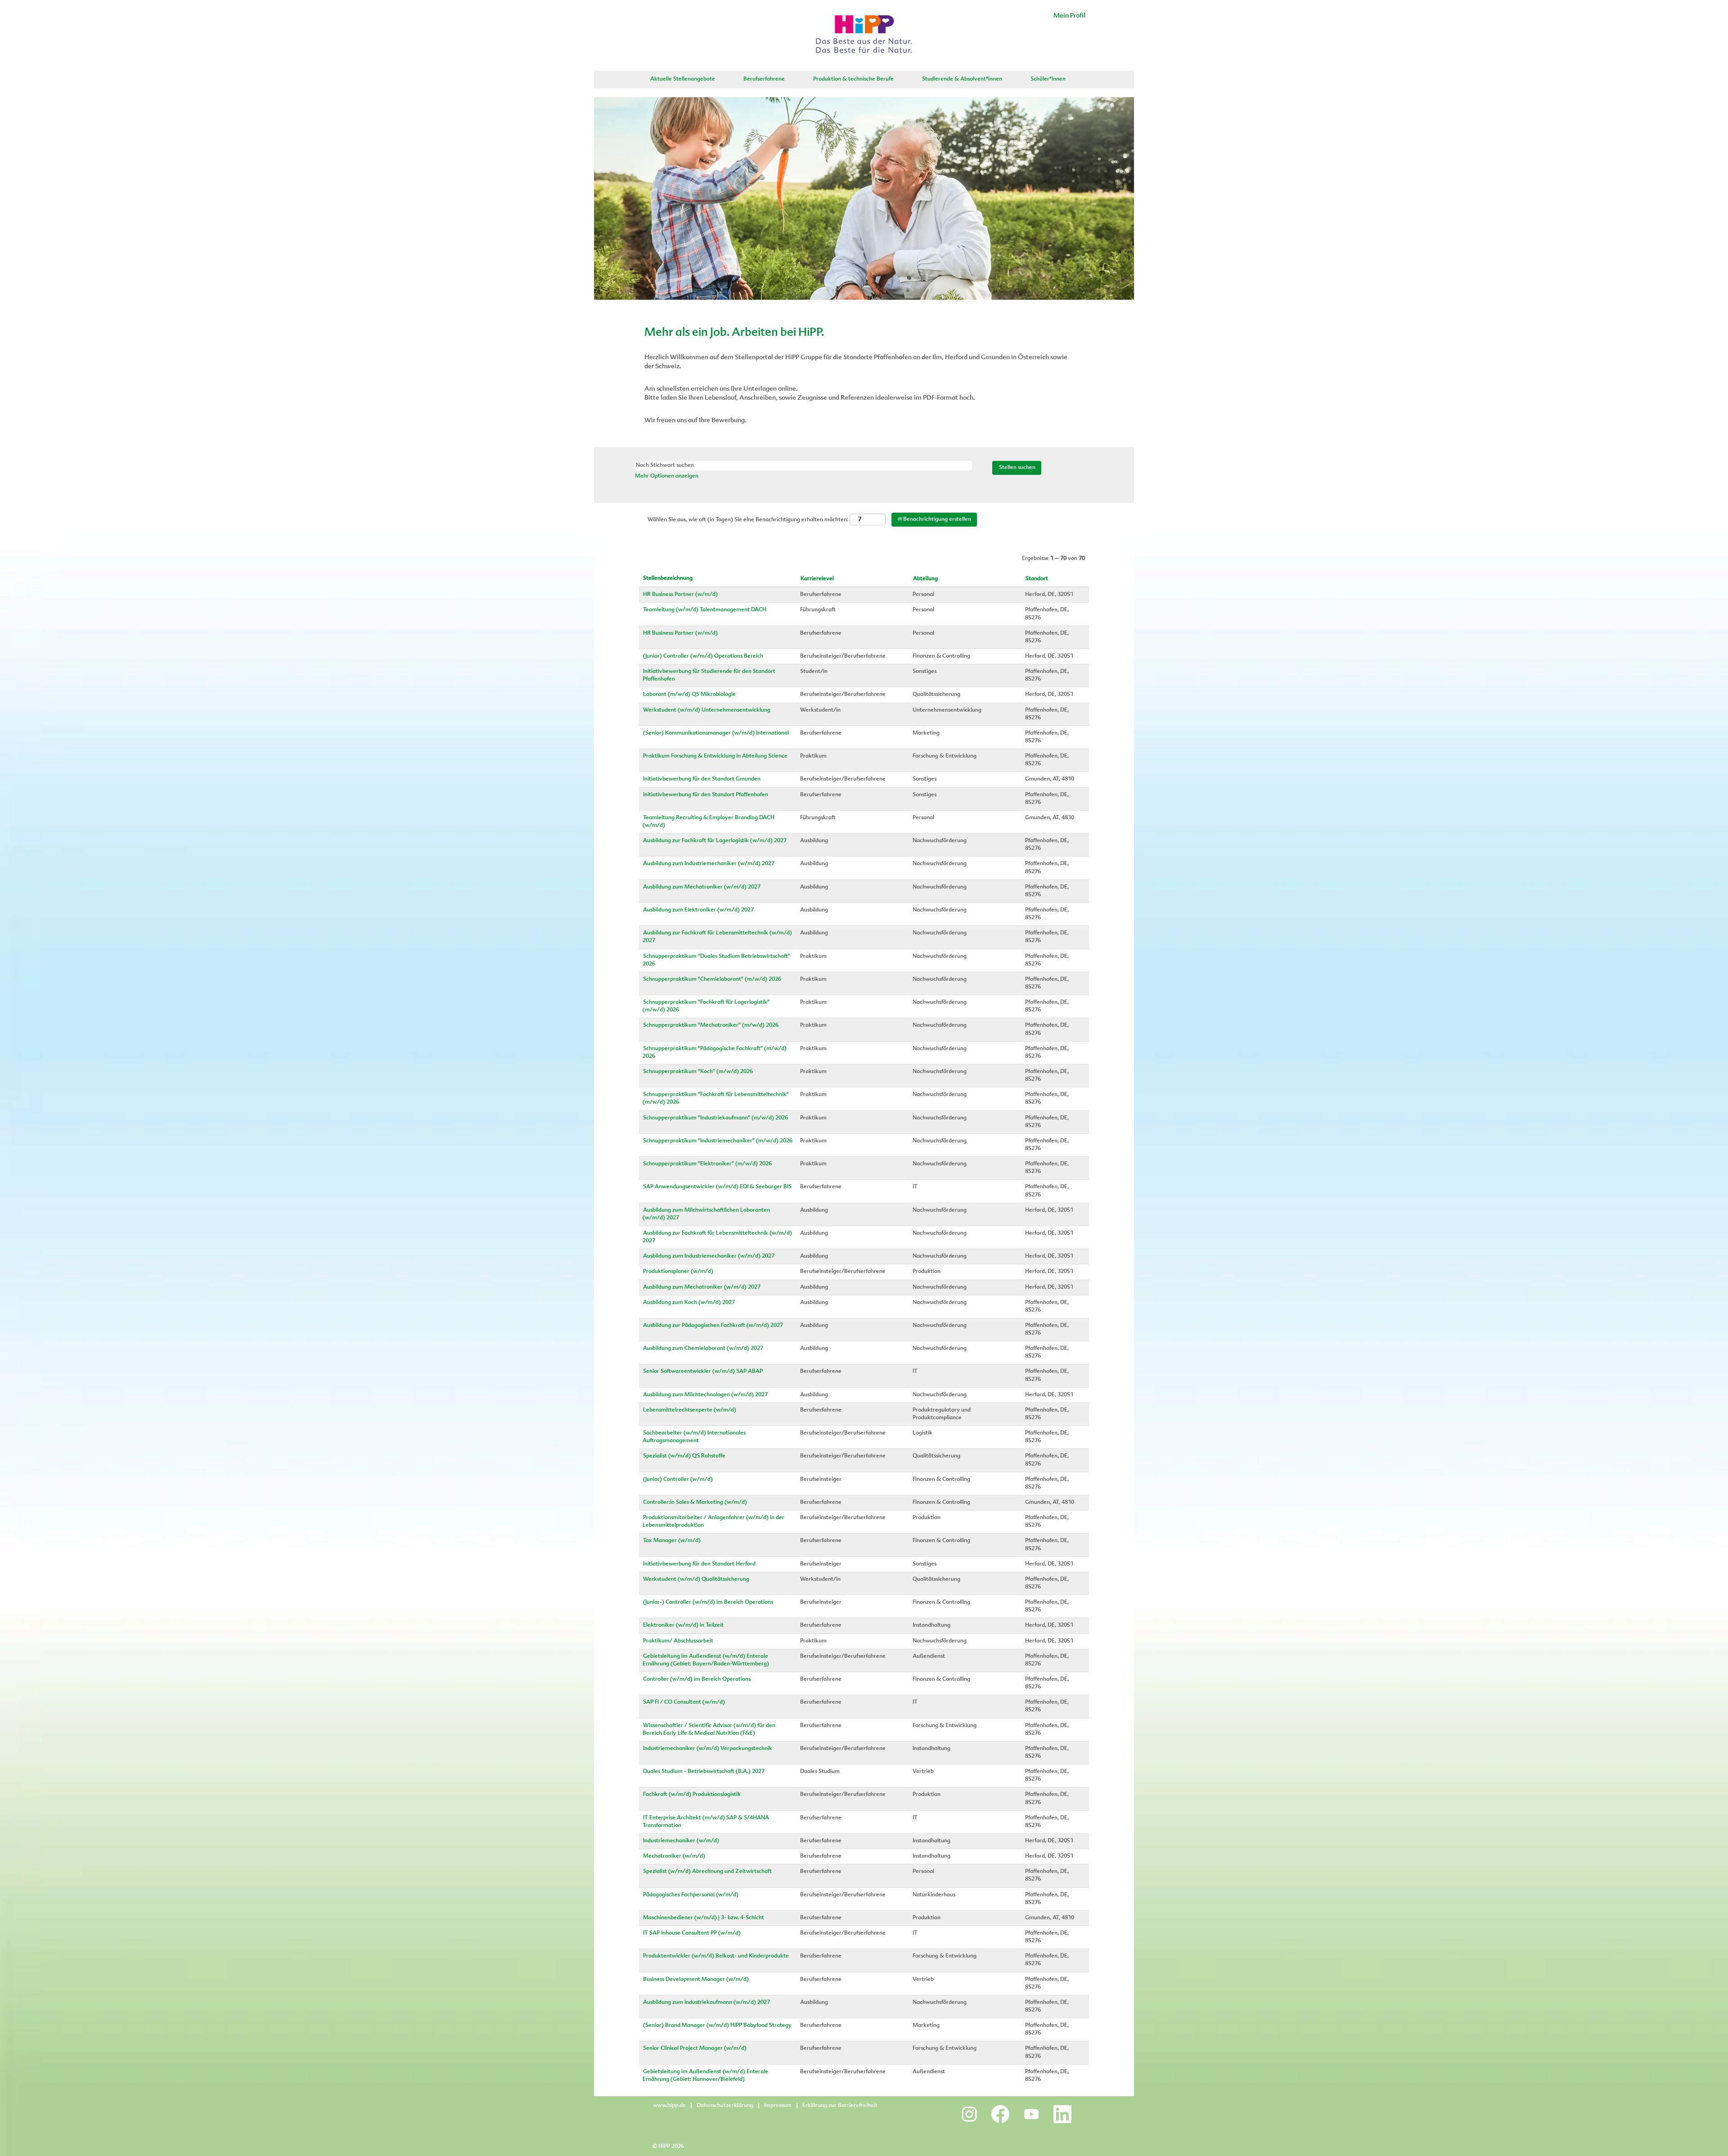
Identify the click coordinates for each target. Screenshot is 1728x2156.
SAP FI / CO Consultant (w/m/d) (684, 1702)
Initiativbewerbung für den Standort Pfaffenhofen (706, 795)
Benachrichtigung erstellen (936, 519)
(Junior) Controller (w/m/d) (678, 1479)
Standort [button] (1037, 579)
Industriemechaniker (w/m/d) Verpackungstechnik (708, 1749)
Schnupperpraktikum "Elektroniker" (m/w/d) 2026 (707, 1164)
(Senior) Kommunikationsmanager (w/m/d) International (716, 733)
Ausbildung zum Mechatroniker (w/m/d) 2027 (702, 887)
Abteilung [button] (925, 579)
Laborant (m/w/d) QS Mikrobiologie (689, 695)
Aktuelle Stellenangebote (683, 79)
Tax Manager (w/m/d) (672, 1541)
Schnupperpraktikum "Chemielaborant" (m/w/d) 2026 (712, 979)
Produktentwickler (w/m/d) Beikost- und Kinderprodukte (716, 1956)
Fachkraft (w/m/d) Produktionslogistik (692, 1795)
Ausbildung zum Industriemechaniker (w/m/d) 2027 (709, 864)
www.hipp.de (669, 2106)
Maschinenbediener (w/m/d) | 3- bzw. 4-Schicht (704, 1918)
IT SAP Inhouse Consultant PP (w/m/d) (692, 1933)
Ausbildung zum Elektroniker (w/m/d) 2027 (698, 910)
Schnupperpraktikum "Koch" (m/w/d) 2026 (698, 1072)
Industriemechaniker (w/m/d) (681, 1841)
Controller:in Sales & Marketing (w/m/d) (695, 1502)
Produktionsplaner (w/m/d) (678, 1272)
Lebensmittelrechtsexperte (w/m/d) (690, 1410)
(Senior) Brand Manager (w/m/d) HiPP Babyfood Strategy (717, 2025)
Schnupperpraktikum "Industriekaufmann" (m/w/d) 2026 (715, 1118)
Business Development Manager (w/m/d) (696, 1980)
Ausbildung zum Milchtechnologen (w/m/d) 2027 (705, 1395)
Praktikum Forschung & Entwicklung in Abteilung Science (715, 756)
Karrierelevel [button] (817, 579)
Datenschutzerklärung (725, 2106)
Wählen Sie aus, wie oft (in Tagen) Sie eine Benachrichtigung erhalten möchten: (748, 520)
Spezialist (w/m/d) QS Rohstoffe (684, 1456)
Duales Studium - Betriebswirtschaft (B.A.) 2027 (704, 1772)
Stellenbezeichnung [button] (668, 578)
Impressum (778, 2106)
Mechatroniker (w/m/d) (674, 1856)
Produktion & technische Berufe (853, 79)
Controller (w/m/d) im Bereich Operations (697, 1679)
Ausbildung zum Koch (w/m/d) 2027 (689, 1303)
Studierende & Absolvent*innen (962, 79)
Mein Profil (1069, 16)
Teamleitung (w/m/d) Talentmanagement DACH (705, 610)
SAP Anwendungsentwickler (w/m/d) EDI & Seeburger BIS (717, 1187)
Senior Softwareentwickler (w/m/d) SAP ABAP (703, 1371)
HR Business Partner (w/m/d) (680, 595)
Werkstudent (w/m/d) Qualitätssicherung (696, 1579)
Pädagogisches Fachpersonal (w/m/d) (691, 1895)
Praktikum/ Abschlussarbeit (678, 1641)
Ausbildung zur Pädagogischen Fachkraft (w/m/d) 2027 (713, 1326)
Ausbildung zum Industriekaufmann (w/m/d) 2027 (706, 2003)
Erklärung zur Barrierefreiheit (840, 2106)
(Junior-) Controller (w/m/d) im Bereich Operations (708, 1602)
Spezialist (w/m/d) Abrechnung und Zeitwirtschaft (707, 1872)
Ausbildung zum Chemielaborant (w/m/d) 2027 (703, 1349)
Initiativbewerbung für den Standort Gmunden (702, 779)
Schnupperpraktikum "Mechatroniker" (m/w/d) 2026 (711, 1025)
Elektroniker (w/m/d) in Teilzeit (683, 1625)
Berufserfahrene (764, 79)
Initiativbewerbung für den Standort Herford (699, 1564)
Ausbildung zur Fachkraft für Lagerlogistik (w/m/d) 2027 (715, 841)
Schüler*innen (1048, 79)
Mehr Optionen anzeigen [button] (667, 476)
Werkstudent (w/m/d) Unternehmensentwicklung (707, 710)
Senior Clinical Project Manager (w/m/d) (695, 2048)
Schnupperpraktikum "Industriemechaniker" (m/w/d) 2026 (718, 1141)
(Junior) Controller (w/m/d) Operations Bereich (703, 656)
